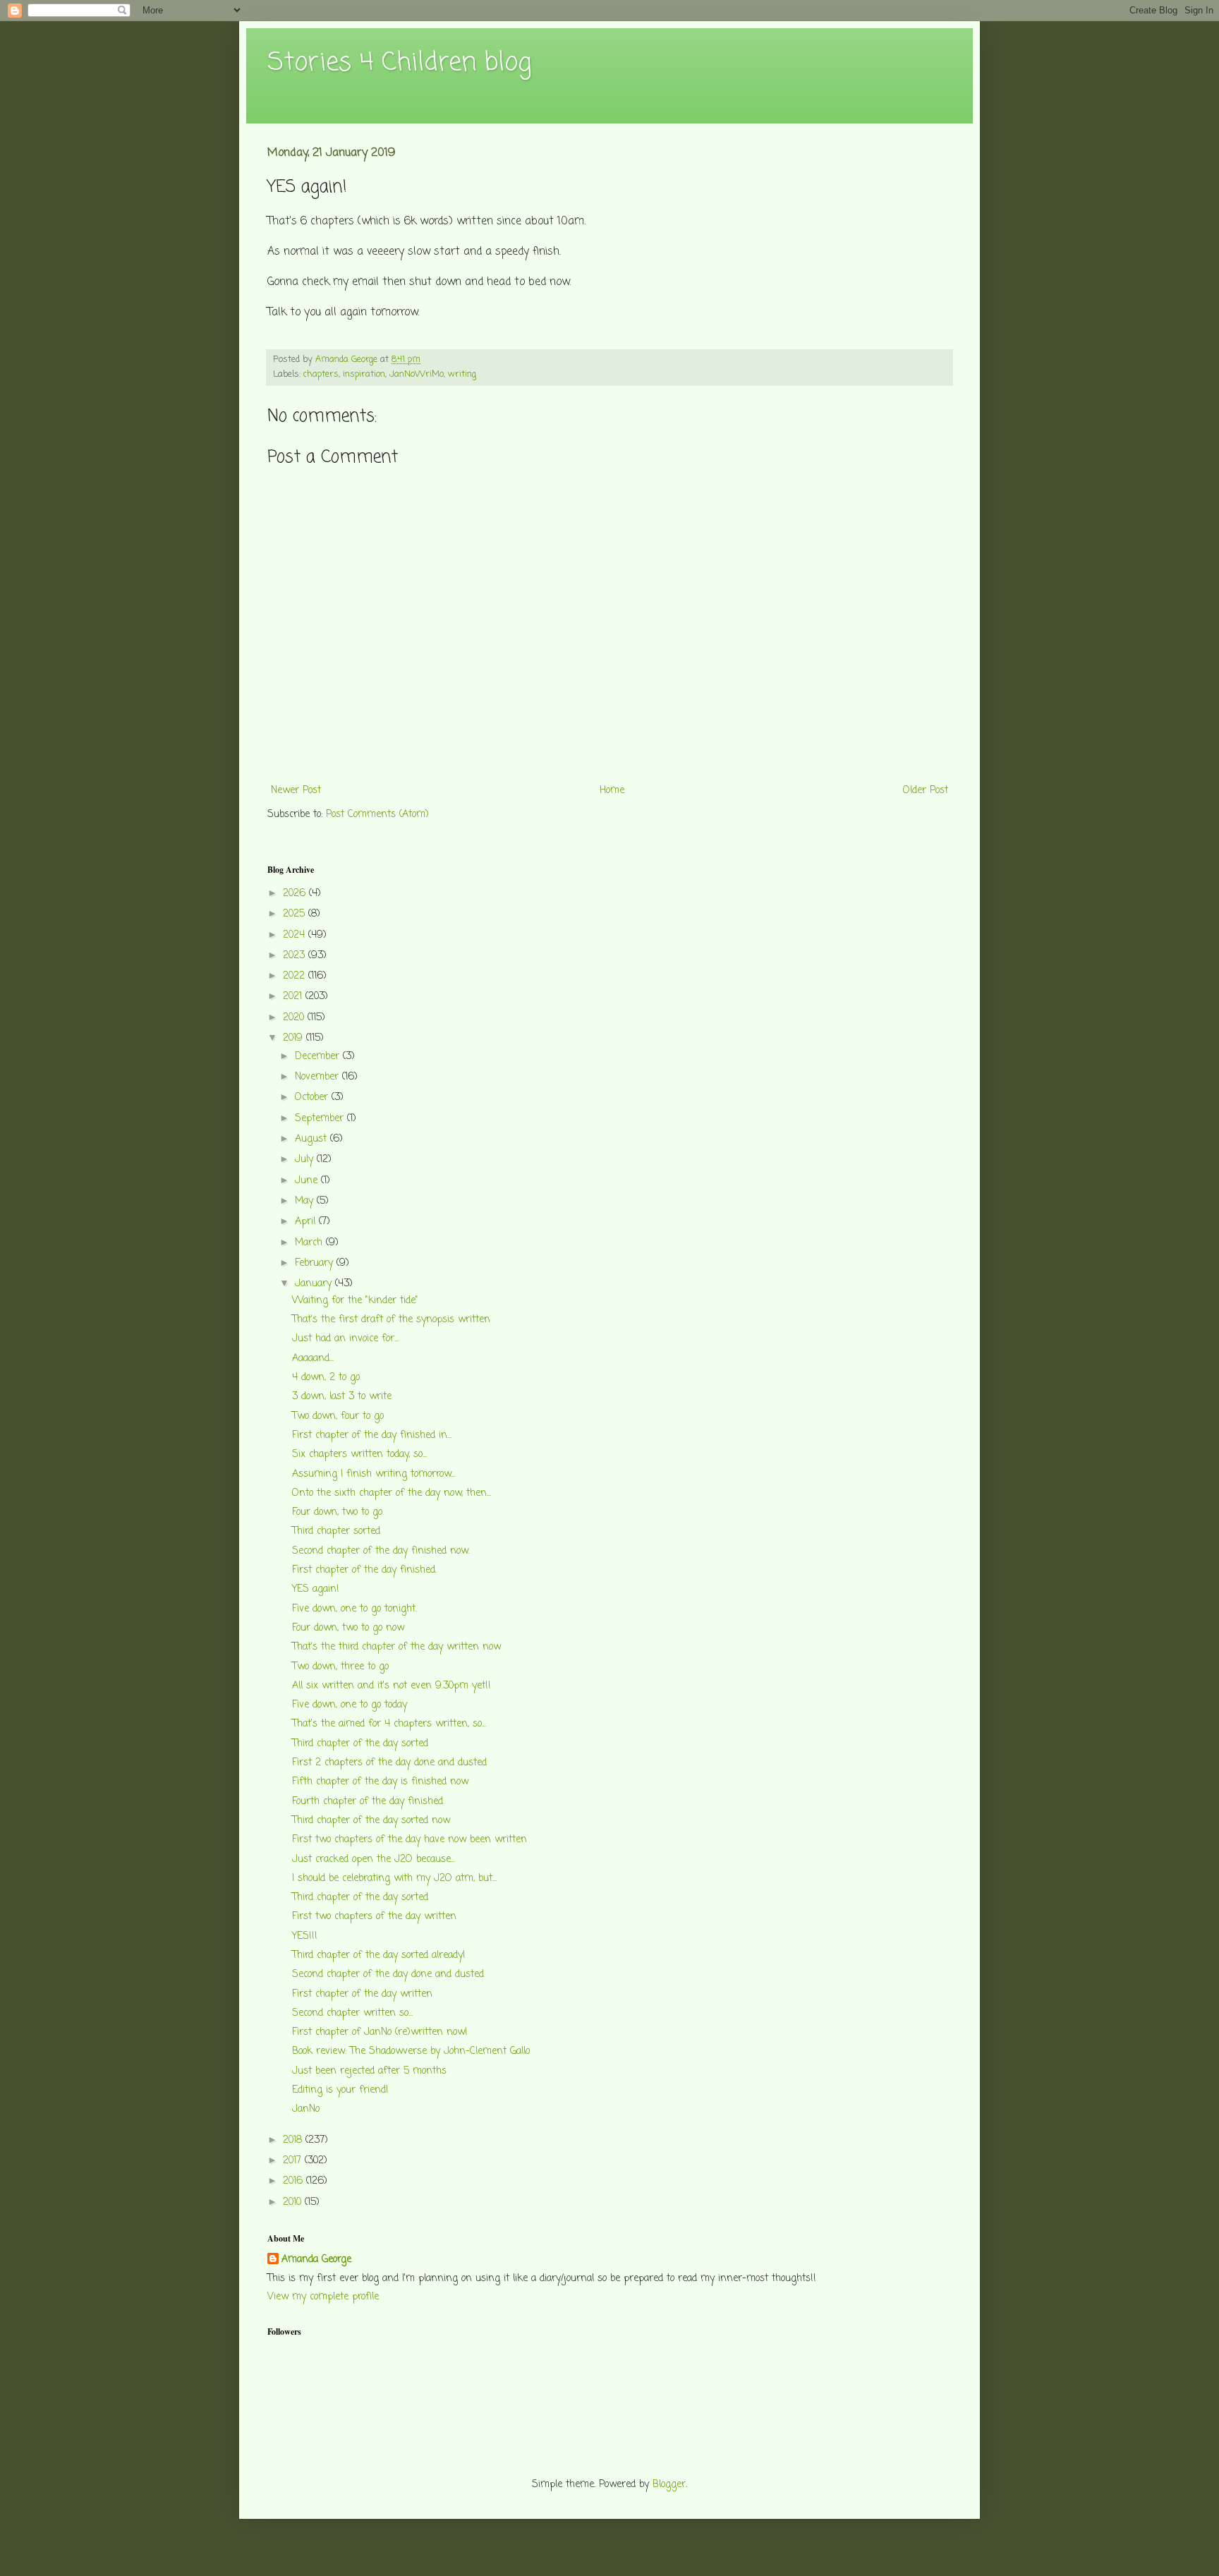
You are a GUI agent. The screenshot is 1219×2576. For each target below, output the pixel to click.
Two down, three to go (340, 1667)
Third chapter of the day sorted (360, 1744)
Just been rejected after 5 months (369, 2071)
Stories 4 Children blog (399, 63)
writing (462, 374)
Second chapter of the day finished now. (381, 1551)
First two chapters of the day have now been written (410, 1840)
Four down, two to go (337, 1512)
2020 (295, 1018)
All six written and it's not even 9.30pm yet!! (392, 1686)
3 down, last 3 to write (342, 1397)
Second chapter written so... (352, 2013)
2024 (296, 935)
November (319, 1077)
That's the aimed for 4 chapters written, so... (389, 1724)
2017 (294, 2161)
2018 (294, 2140)
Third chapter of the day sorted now (371, 1821)
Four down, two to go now (348, 1628)
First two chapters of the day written (374, 1917)
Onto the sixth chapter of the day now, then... (392, 1493)
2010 (294, 2202)
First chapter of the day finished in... (372, 1435)
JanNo (306, 2109)
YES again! (316, 1589)
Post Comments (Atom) (377, 815)
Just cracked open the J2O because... (374, 1860)
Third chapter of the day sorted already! (379, 1955)
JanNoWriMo (417, 374)
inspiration (364, 374)
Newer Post (296, 791)
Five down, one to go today (350, 1705)
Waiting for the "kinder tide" (355, 1301)
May (306, 1201)
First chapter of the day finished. (364, 1570)
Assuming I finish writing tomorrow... (374, 1474)
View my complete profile (323, 2297)
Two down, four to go (338, 1416)
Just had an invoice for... (345, 1339)
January (315, 1284)
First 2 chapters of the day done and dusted (389, 1763)
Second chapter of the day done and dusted (388, 1975)
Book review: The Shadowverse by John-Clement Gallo (411, 2051)
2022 (296, 976)
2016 (295, 2181)
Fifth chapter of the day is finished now (380, 1782)
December (319, 1057)
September (321, 1119)
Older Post (926, 791)
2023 (296, 956)
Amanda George (316, 2260)
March (310, 1243)
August (313, 1139)
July (306, 1160)
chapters (321, 374)
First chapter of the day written (362, 1994)
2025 (296, 914)
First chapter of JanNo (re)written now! (380, 2032)
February (316, 1263)
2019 (295, 1038)
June (308, 1181)
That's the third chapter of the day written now (396, 1647)
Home (612, 791)
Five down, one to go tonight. (354, 1609)
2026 (296, 894)
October (313, 1097)
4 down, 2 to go (326, 1378)
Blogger (669, 2485)
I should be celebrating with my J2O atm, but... (394, 1879)
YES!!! (305, 1936)
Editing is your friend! (340, 2090)
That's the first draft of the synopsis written (391, 1320)
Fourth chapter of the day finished (368, 1802)
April (307, 1222)
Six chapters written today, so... (359, 1455)
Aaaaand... (313, 1359)
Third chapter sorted (336, 1531)
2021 (294, 997)
